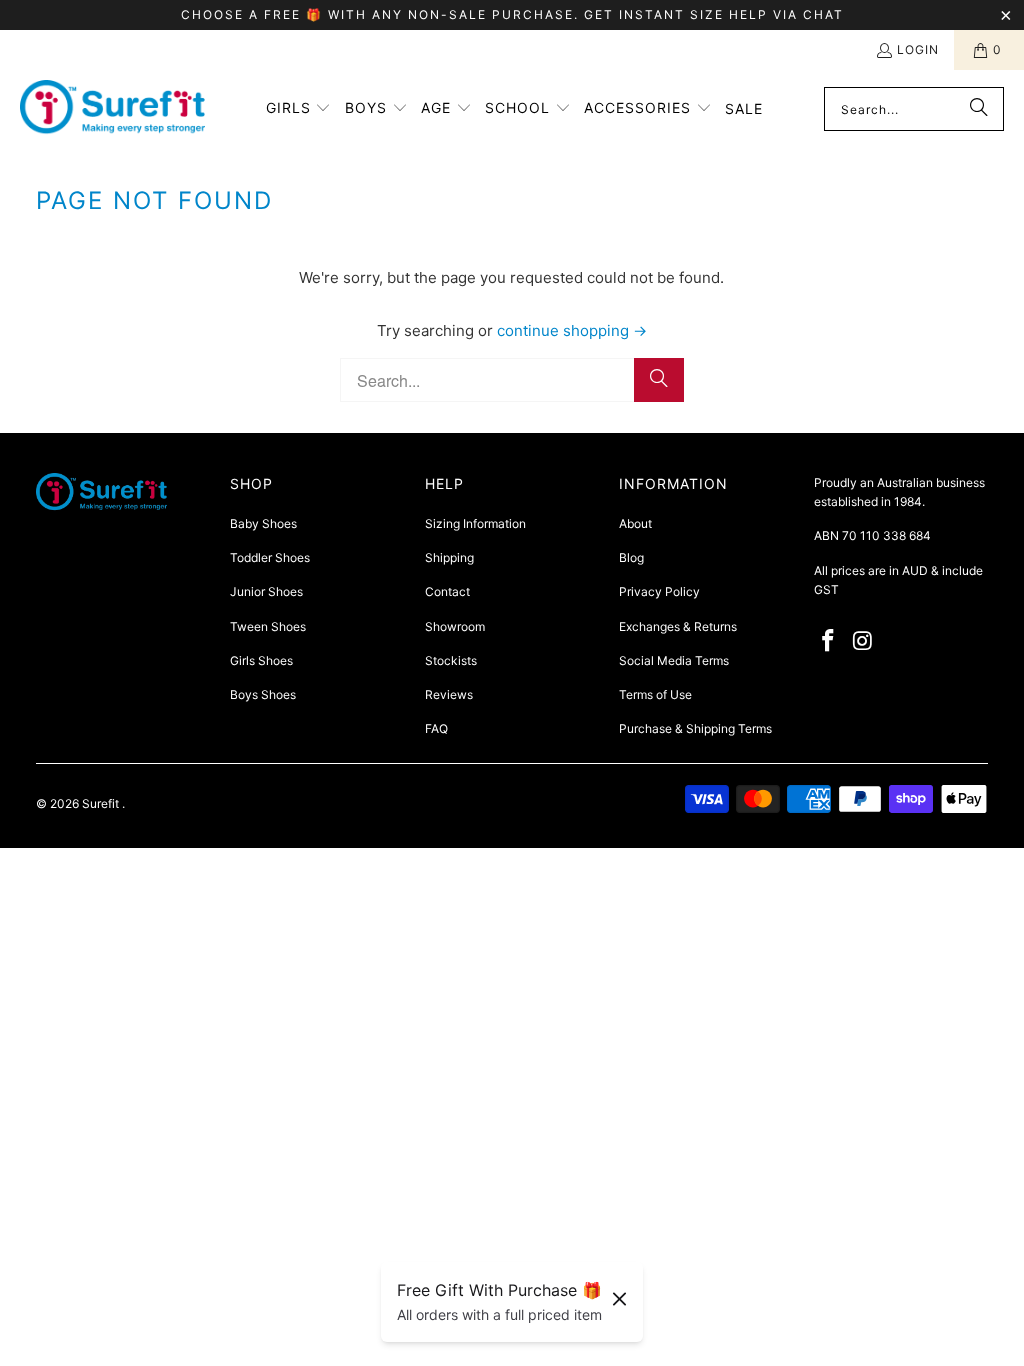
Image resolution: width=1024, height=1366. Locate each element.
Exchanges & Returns (678, 626)
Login (918, 49)
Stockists (451, 660)
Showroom (455, 626)
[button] (299, 109)
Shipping (449, 557)
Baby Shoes (263, 523)
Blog (631, 557)
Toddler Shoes (270, 557)
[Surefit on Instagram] (863, 641)
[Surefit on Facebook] (829, 641)
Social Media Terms (674, 660)
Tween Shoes (268, 626)
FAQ (436, 728)
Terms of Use (655, 694)
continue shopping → (572, 330)
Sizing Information (475, 523)
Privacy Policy (659, 591)
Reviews (449, 694)
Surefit (102, 803)
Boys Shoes (263, 694)
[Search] (979, 109)
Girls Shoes (261, 660)
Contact (447, 591)
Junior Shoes (266, 591)
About (635, 523)
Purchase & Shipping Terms (695, 728)
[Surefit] (112, 109)
